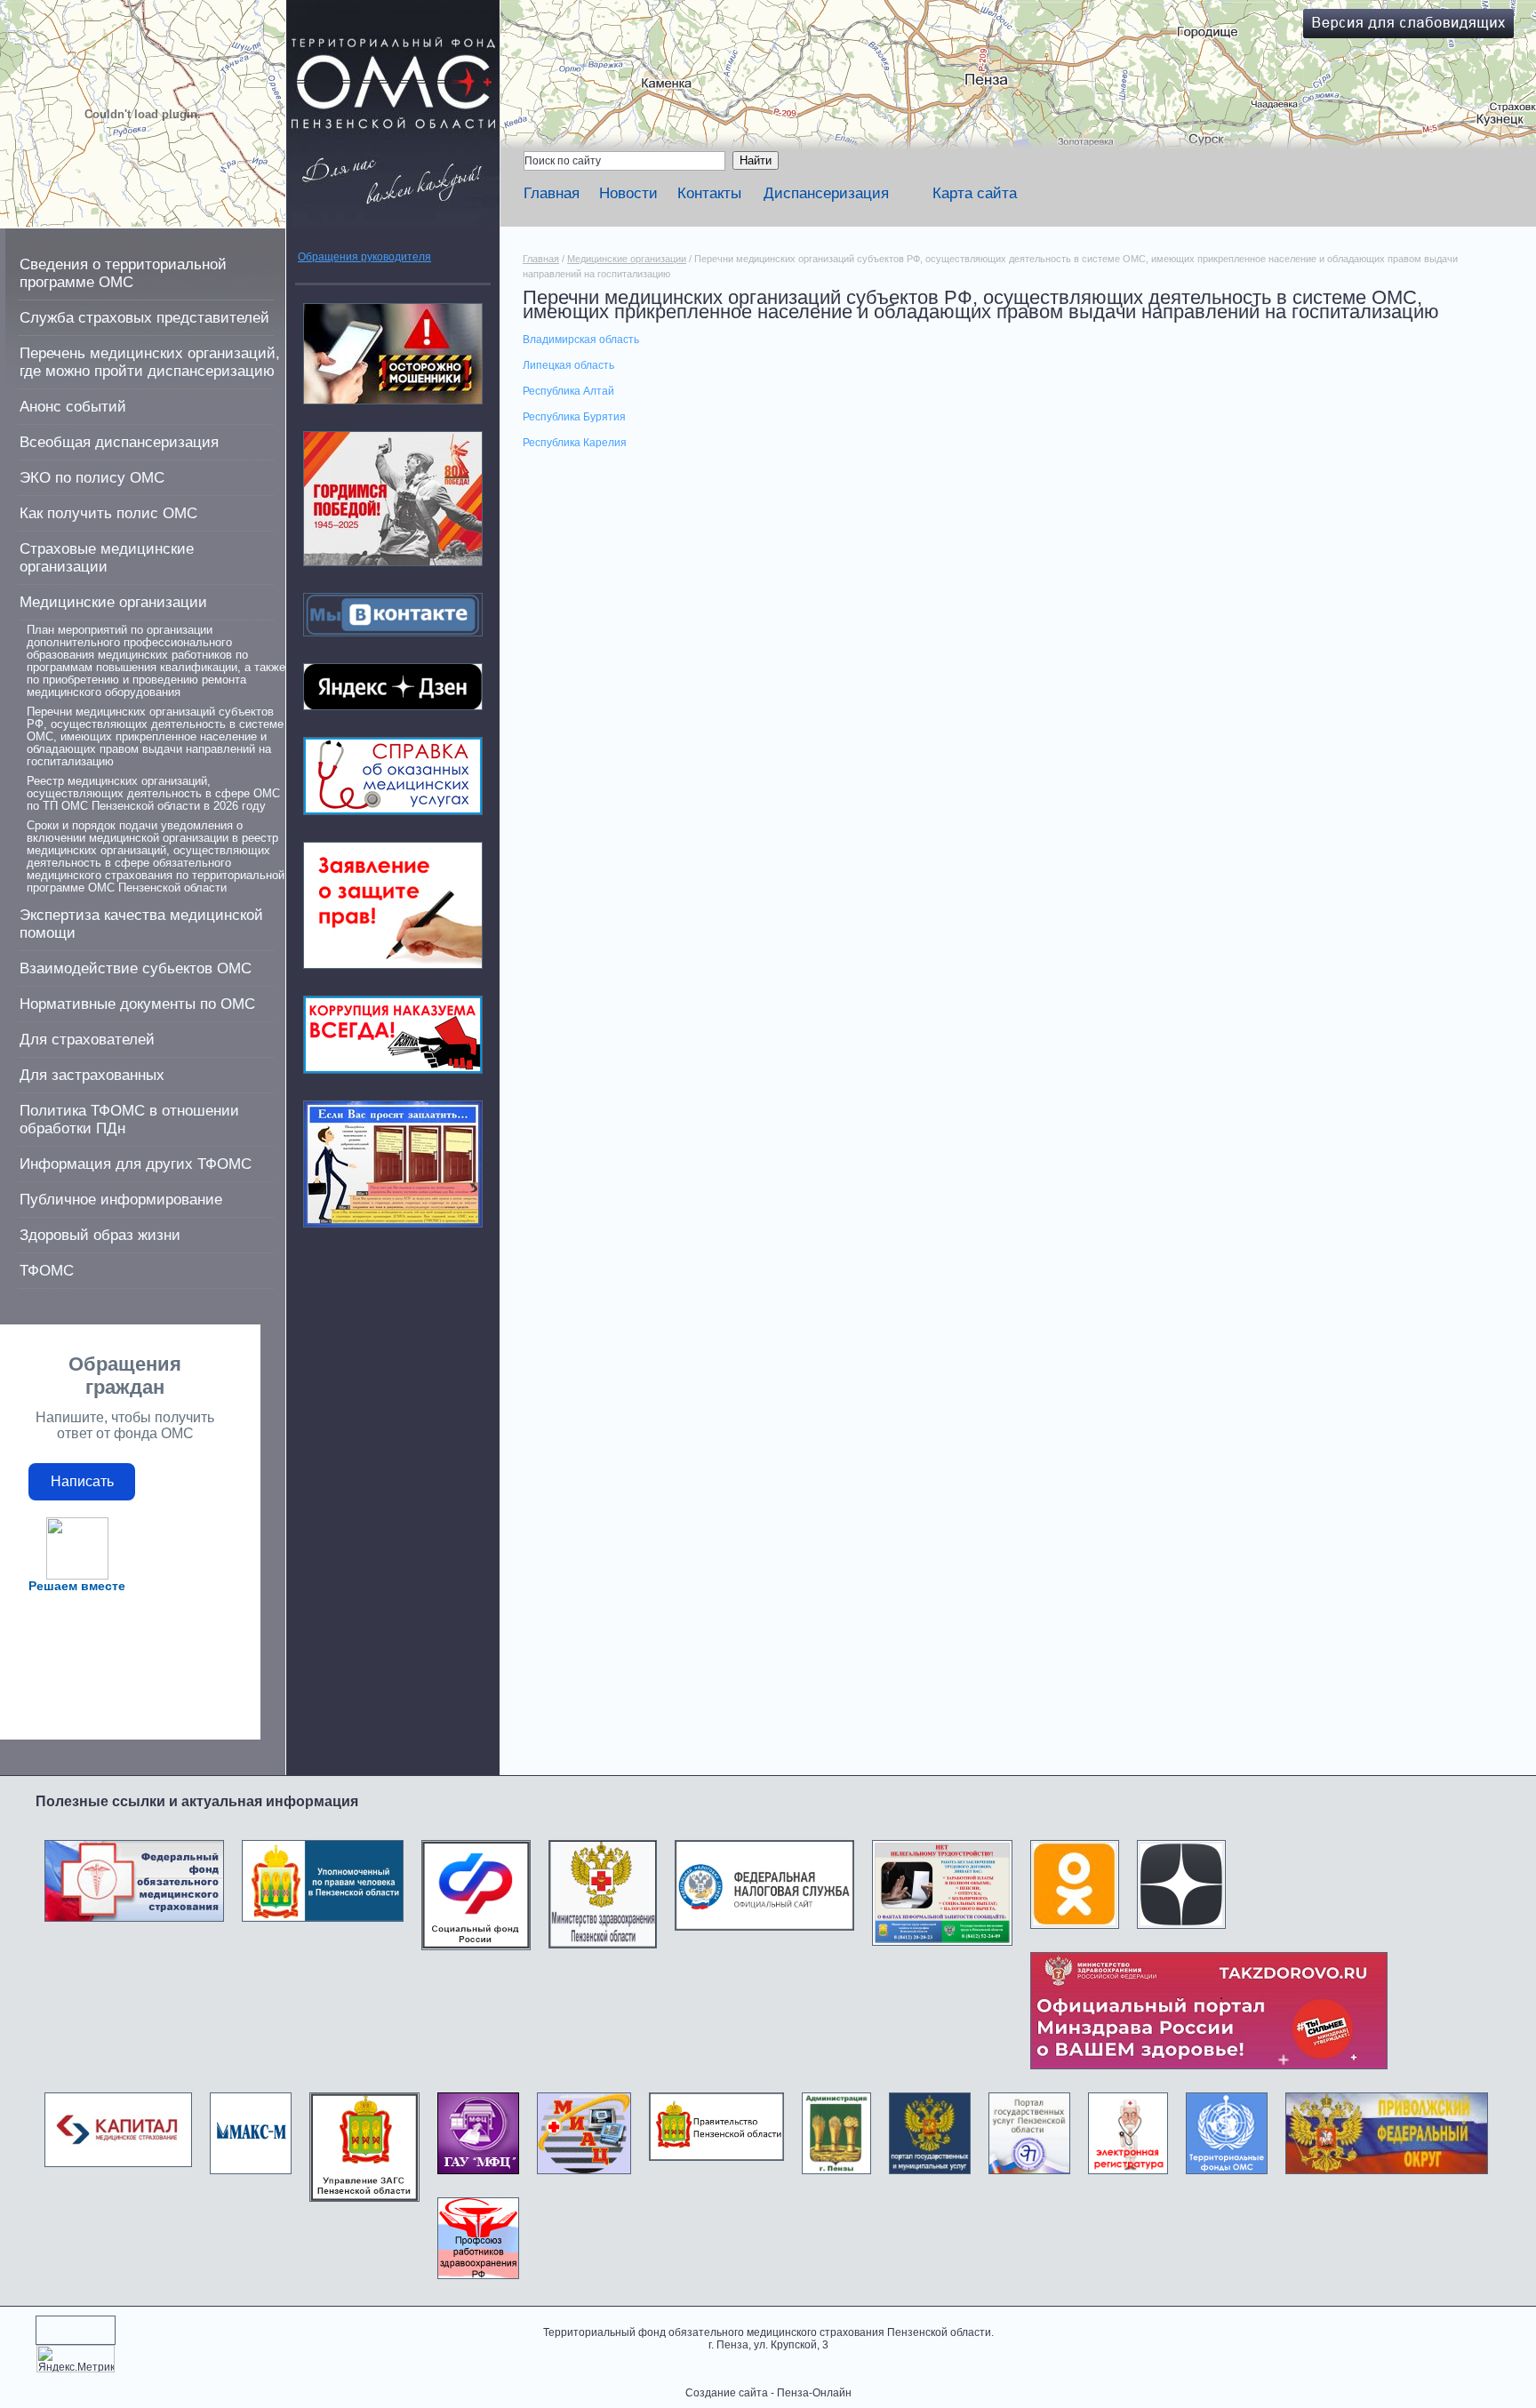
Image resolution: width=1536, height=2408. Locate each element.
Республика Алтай (568, 391)
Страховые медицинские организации (107, 558)
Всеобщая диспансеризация (119, 442)
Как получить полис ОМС (108, 513)
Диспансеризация (826, 193)
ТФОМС (47, 1271)
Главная (552, 193)
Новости (628, 193)
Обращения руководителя (364, 257)
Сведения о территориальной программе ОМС (123, 273)
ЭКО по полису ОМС (92, 478)
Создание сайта (727, 2393)
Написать (82, 1481)
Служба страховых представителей (144, 318)
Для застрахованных (92, 1075)
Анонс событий (73, 407)
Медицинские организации (113, 602)
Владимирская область (581, 340)
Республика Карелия (575, 443)
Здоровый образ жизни (100, 1235)
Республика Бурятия (574, 417)
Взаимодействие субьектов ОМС (136, 968)
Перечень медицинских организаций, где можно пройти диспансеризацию (150, 362)
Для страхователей (87, 1040)
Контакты (709, 193)
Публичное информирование (121, 1200)
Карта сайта (975, 193)
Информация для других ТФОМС (136, 1164)
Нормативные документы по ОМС (137, 1004)
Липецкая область (568, 365)
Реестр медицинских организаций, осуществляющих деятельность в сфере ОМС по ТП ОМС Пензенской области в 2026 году (153, 794)
